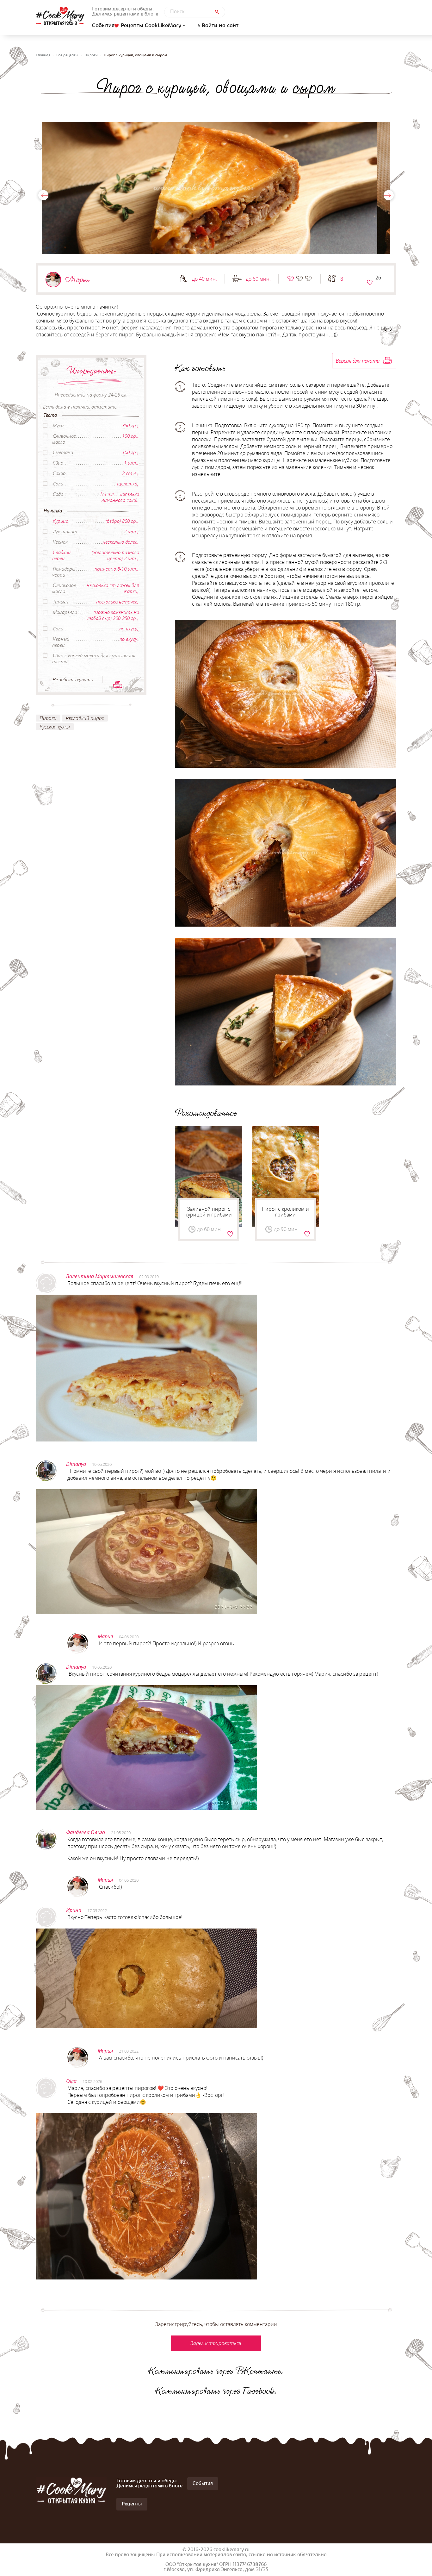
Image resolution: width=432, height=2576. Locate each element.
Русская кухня (55, 727)
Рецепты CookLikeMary (151, 26)
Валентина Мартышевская (100, 1276)
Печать (118, 685)
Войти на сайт (220, 26)
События (103, 26)
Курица (61, 521)
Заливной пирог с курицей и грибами (209, 1212)
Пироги (91, 55)
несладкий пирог (85, 718)
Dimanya (76, 1464)
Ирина (74, 1910)
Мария (77, 279)
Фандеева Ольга (86, 1832)
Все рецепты (67, 55)
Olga (71, 2081)
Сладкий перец (61, 555)
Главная (43, 55)
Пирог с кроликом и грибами (285, 1212)
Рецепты (132, 2504)
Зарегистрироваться (370, 282)
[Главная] (60, 16)
